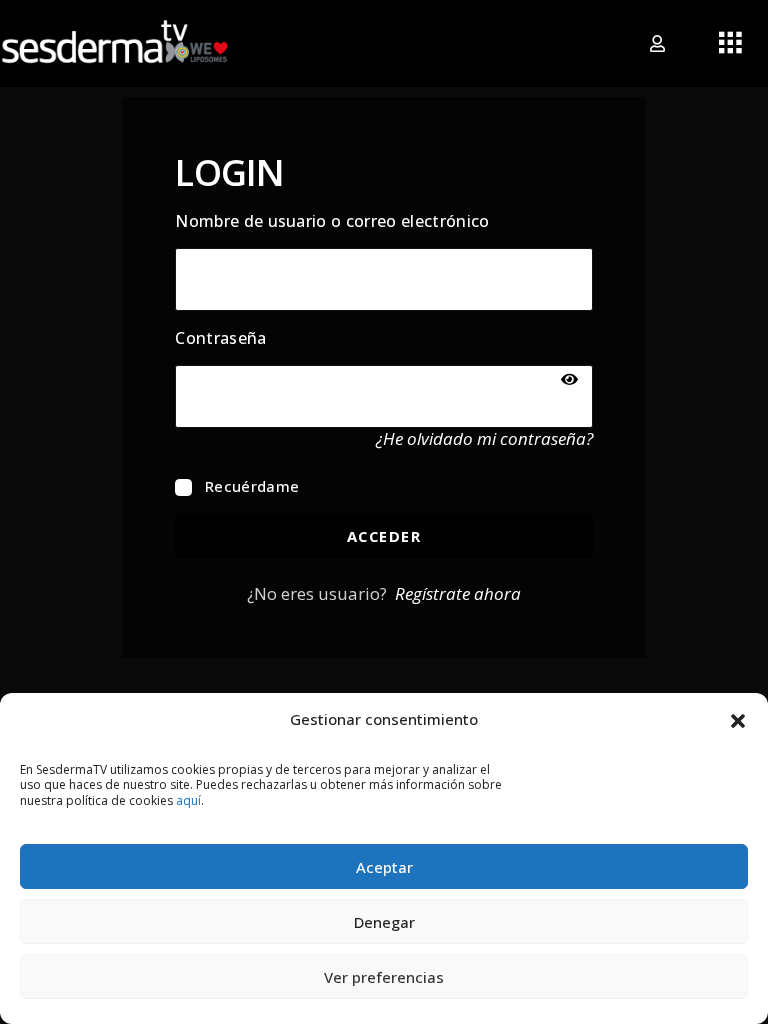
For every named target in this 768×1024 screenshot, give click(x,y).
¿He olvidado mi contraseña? (484, 438)
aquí (188, 800)
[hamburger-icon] (730, 44)
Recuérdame (250, 486)
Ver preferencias (384, 977)
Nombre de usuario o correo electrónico (332, 221)
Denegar (384, 922)
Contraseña (220, 338)
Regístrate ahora (458, 594)
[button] (738, 719)
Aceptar (384, 867)
